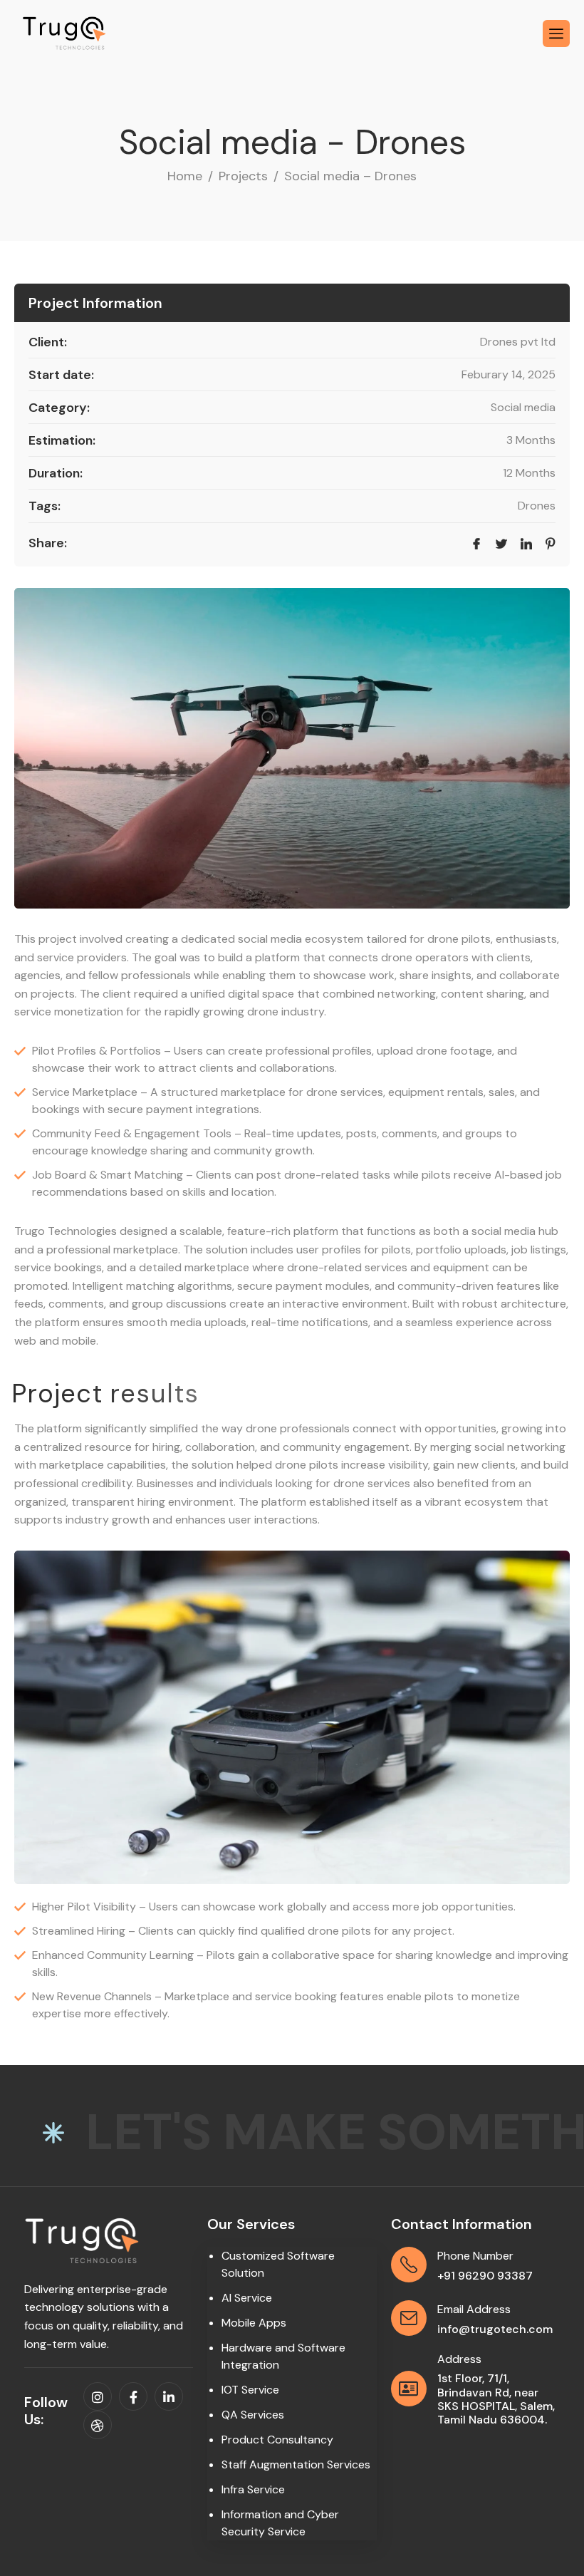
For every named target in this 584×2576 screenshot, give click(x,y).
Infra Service (253, 2489)
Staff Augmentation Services (296, 2464)
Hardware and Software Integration (283, 2356)
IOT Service (250, 2390)
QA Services (253, 2415)
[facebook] (133, 2396)
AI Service (247, 2298)
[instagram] (98, 2396)
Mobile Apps (254, 2323)
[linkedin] (169, 2396)
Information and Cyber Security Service (280, 2523)
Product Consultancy (277, 2440)
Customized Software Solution (278, 2264)
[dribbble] (98, 2425)
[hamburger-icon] (556, 33)
